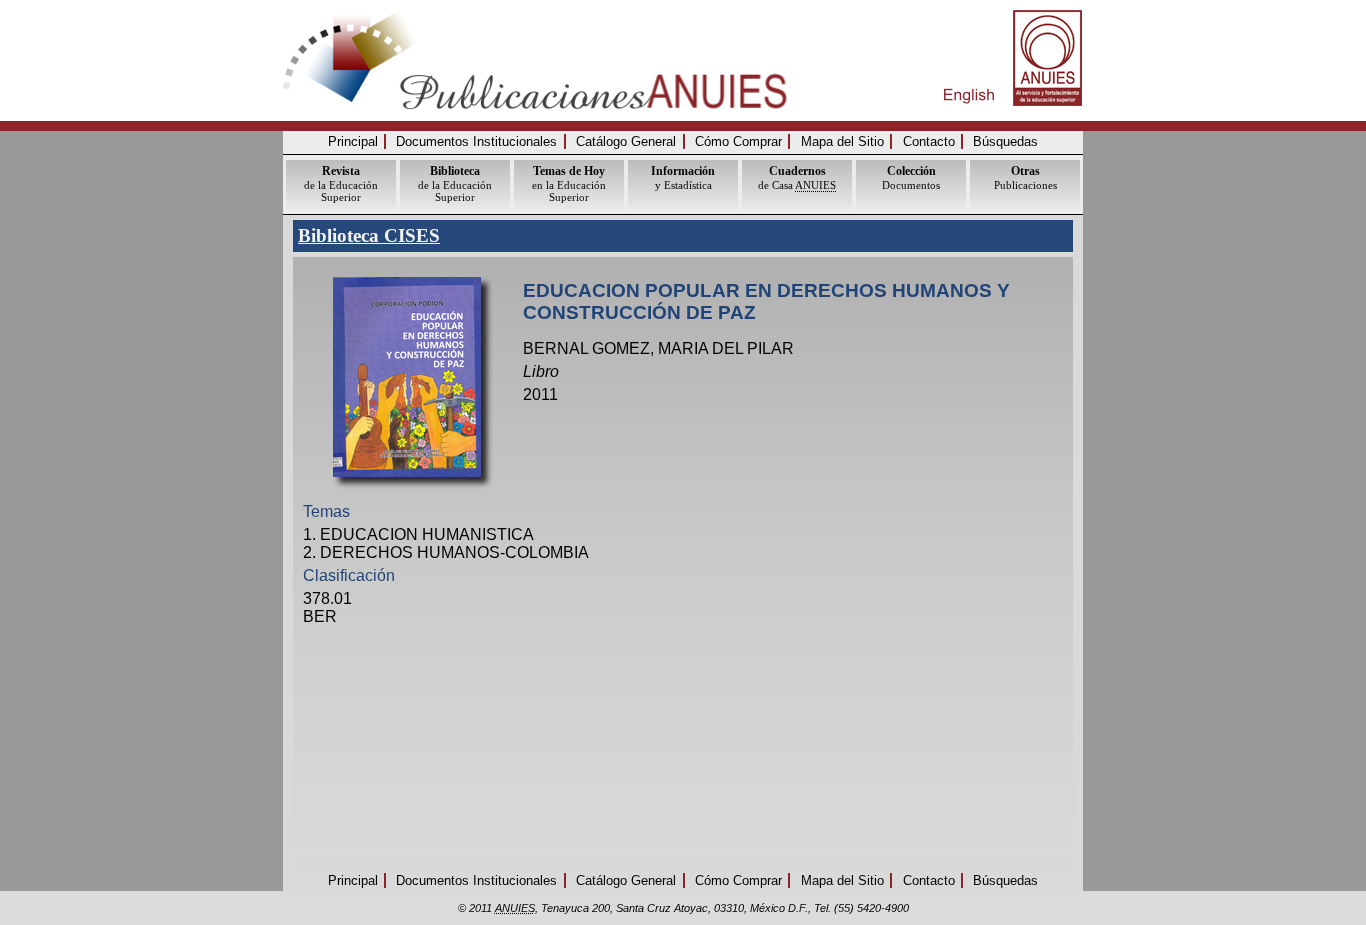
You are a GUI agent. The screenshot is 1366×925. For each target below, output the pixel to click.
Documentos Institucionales (476, 141)
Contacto (929, 141)
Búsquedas (1005, 141)
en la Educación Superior (569, 183)
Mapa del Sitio (842, 141)
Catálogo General (626, 141)
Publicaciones (1025, 177)
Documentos (911, 177)
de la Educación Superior (341, 183)
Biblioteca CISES (369, 235)
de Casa (797, 177)
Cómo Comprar (738, 141)
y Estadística (683, 177)
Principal (353, 141)
